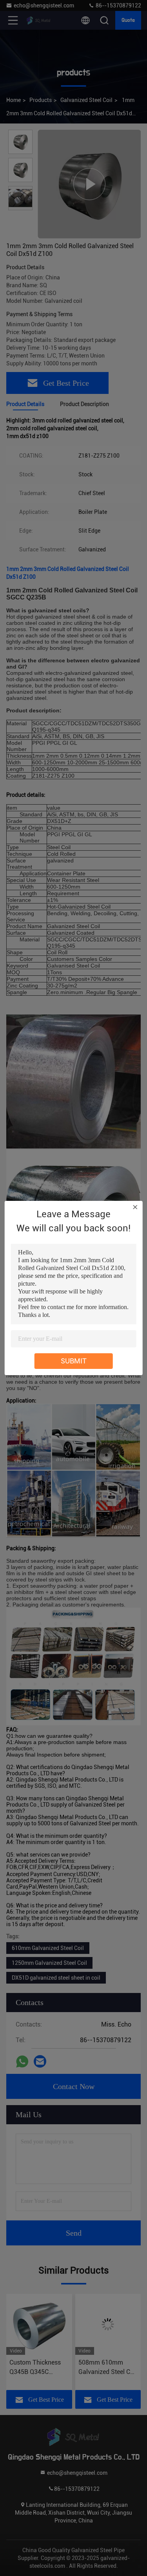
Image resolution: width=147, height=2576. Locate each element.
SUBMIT (74, 1361)
